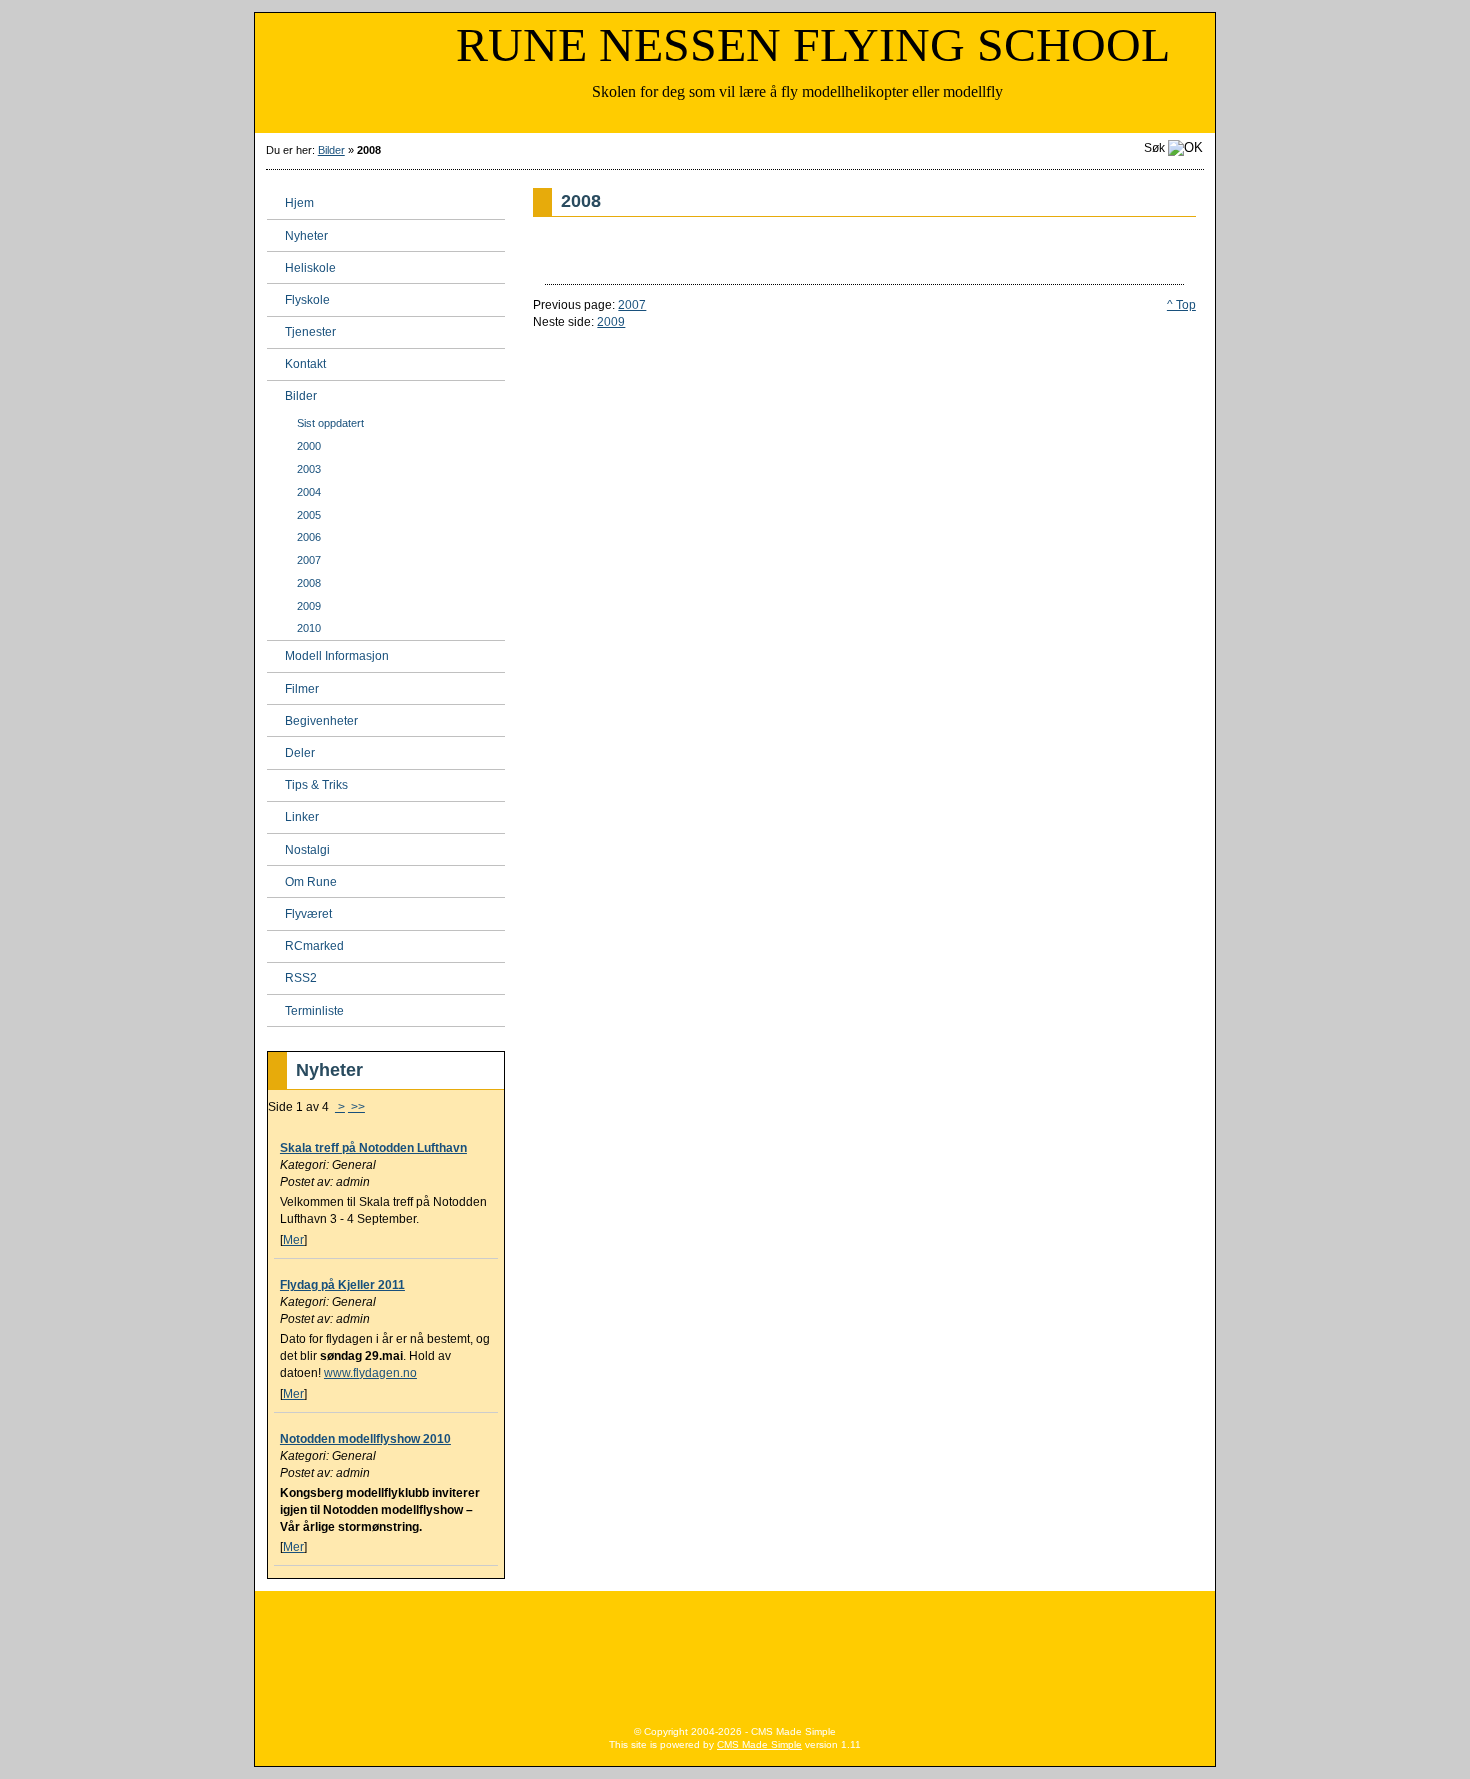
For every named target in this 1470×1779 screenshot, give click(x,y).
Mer (293, 1240)
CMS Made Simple (759, 1744)
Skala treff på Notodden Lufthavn (373, 1148)
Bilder (331, 150)
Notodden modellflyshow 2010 (365, 1439)
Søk (1154, 148)
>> (356, 1107)
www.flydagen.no (370, 1373)
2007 (632, 305)
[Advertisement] (735, 1651)
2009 (611, 322)
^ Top (1181, 305)
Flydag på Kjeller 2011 (342, 1285)
